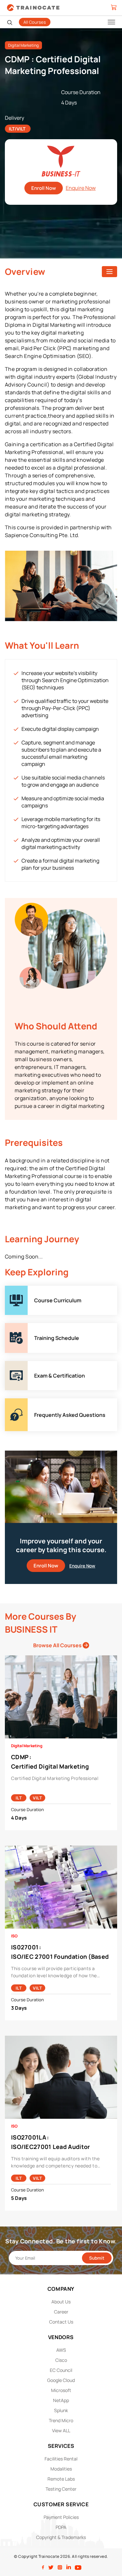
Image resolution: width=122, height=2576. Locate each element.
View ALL (61, 2430)
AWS (61, 2350)
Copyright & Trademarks (61, 2537)
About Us (61, 2302)
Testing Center (61, 2489)
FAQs (11, 1402)
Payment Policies (61, 2517)
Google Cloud (61, 2380)
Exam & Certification (29, 1365)
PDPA (61, 2527)
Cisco (61, 2360)
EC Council (61, 2370)
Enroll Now (44, 188)
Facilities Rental (61, 2459)
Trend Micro (61, 2420)
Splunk (61, 2410)
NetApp (61, 2400)
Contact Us (61, 2322)
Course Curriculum (28, 1289)
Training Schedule (27, 1327)
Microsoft (61, 2390)
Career (61, 2312)
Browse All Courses (58, 1645)
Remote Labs (61, 2479)
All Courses (35, 22)
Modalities (61, 2469)
